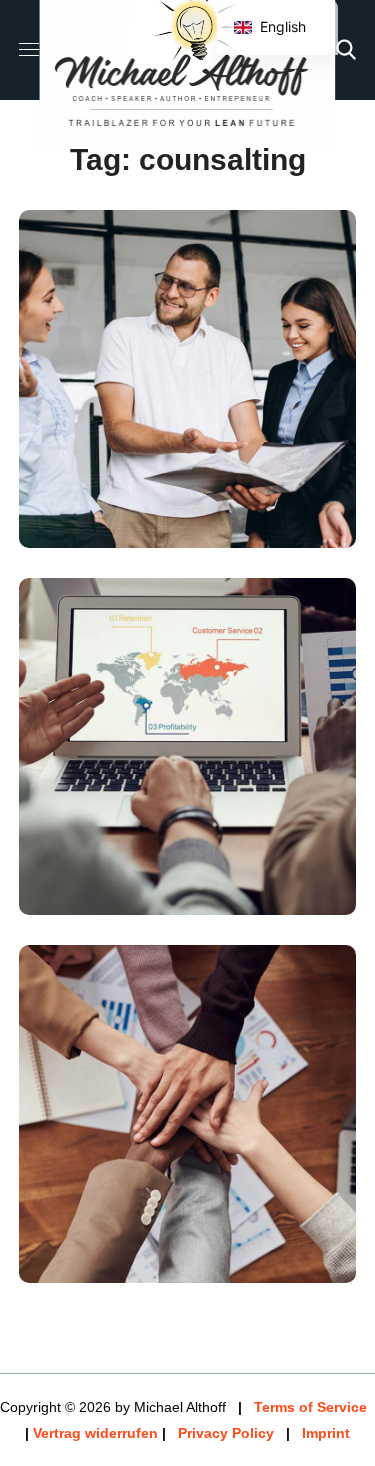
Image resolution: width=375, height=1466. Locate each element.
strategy (219, 530)
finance (112, 1265)
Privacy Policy (226, 1433)
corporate (125, 898)
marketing (123, 530)
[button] (346, 50)
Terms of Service (310, 1407)
